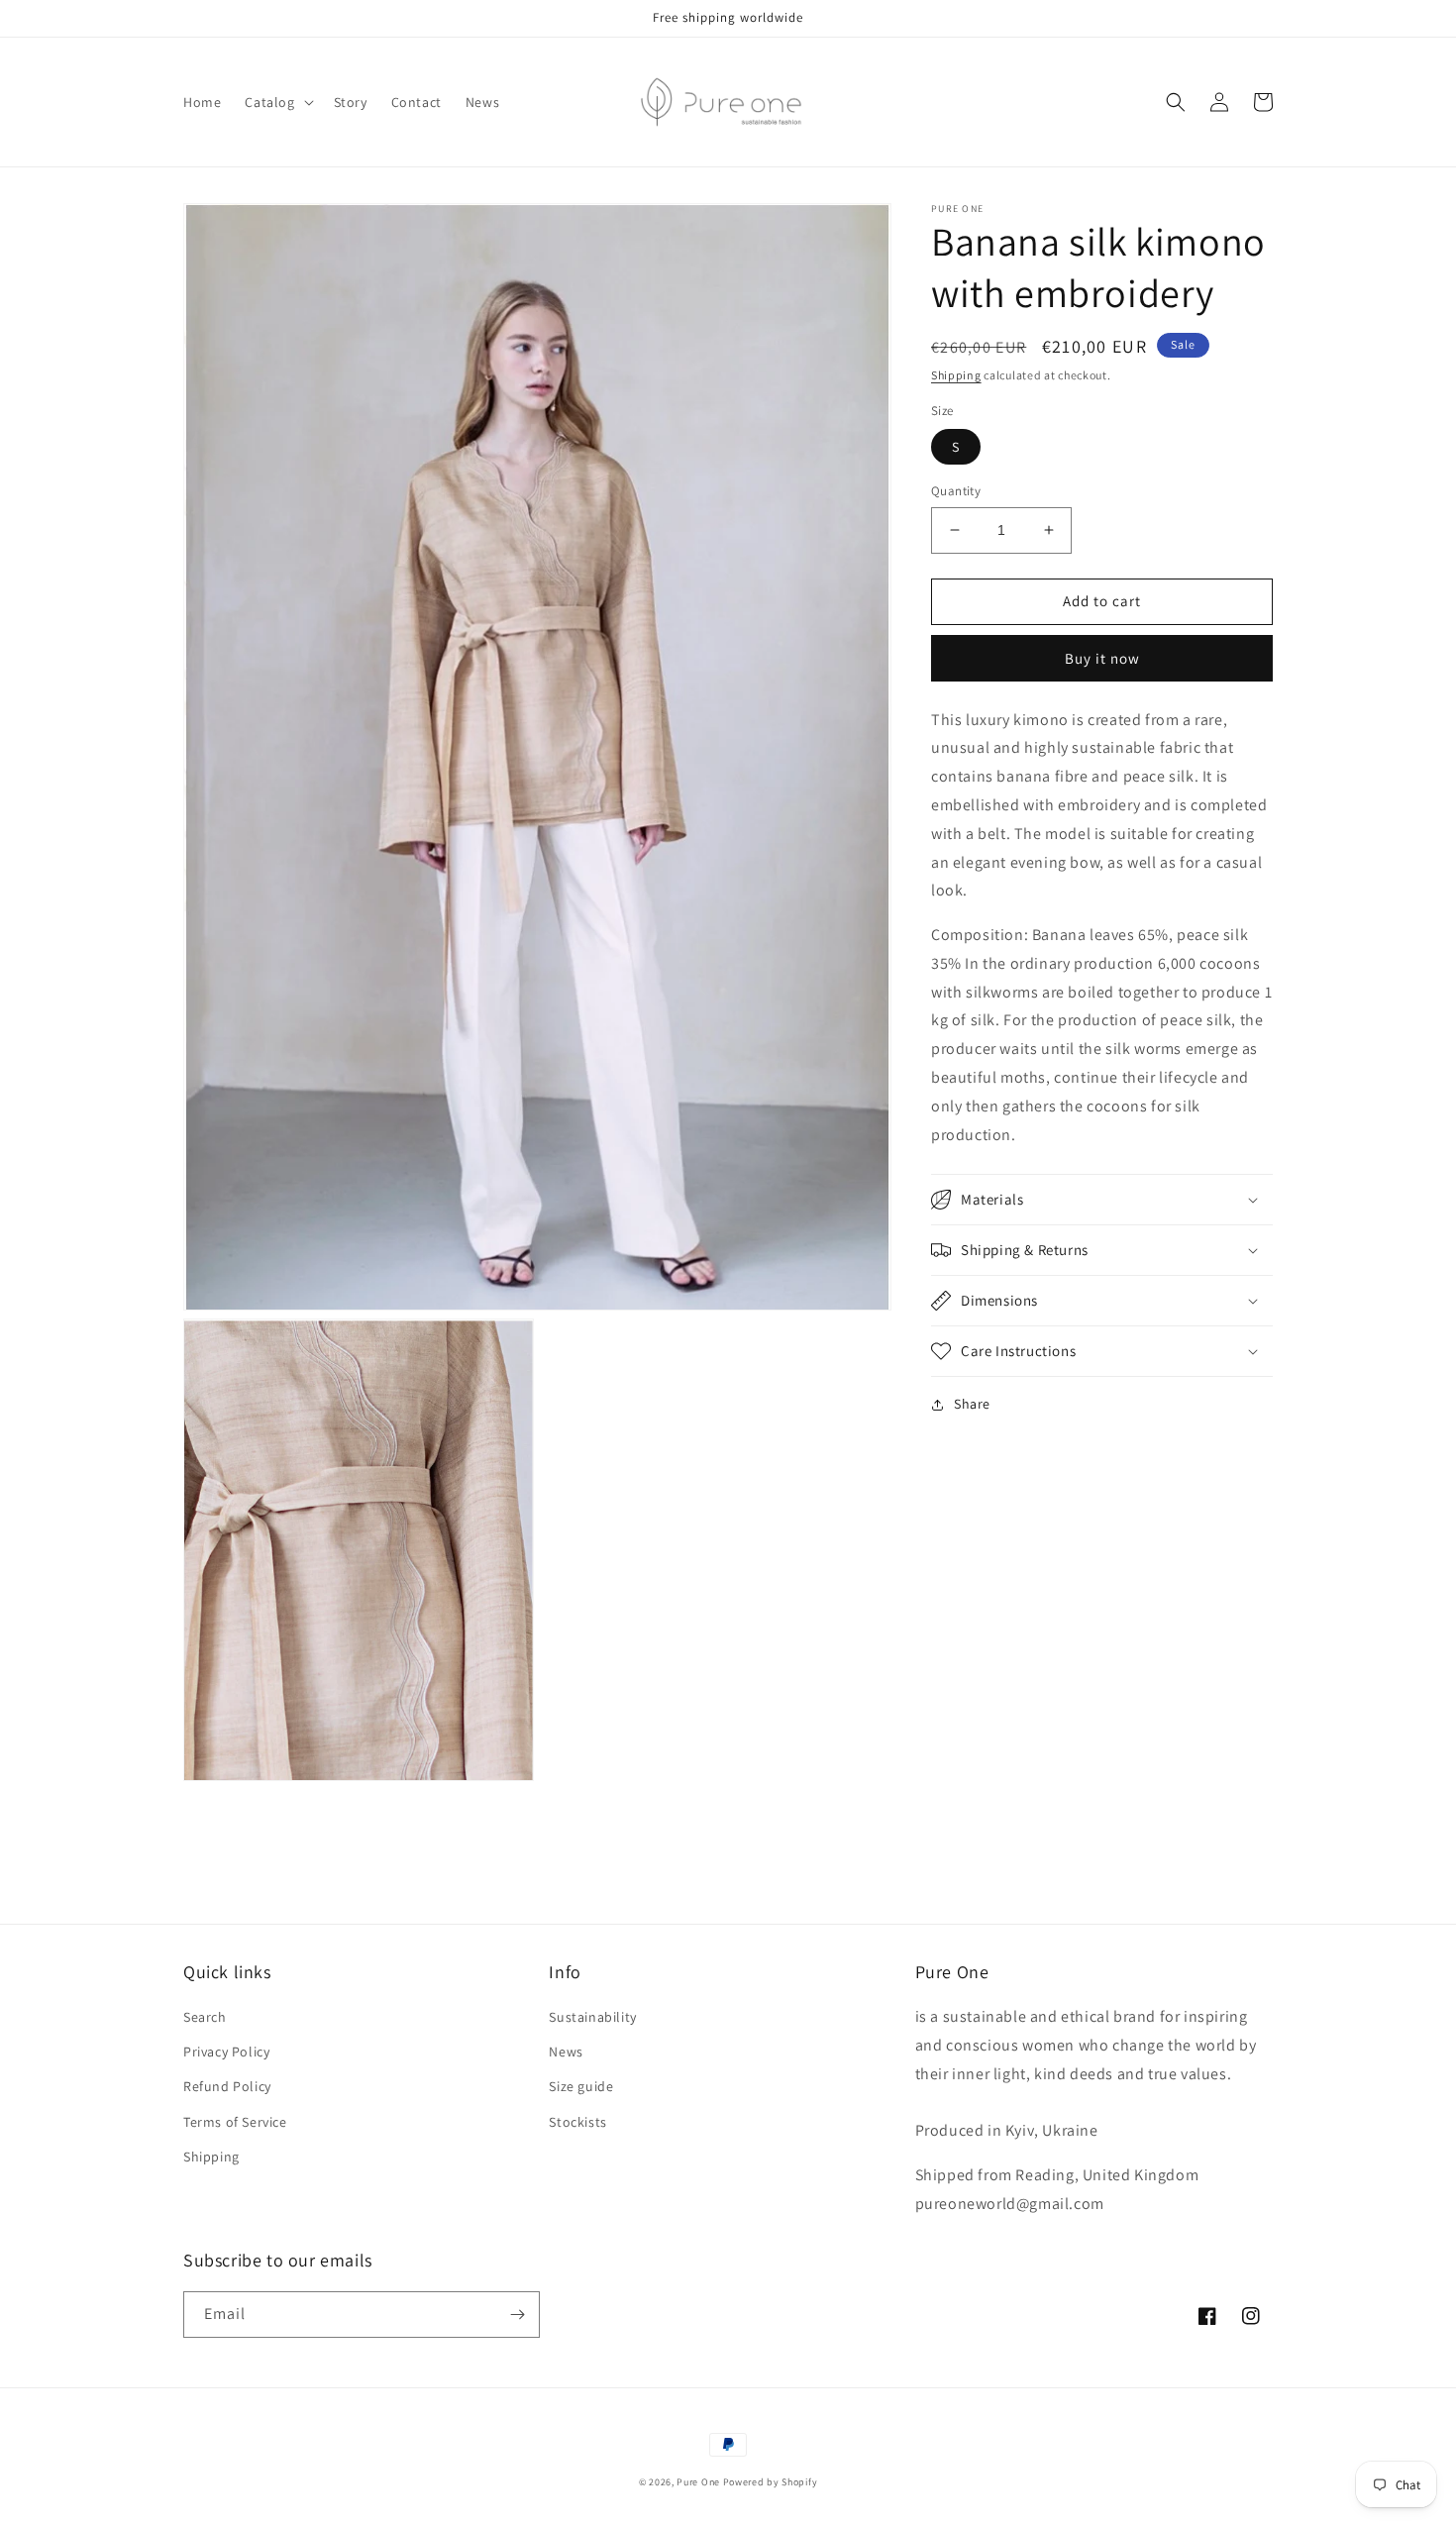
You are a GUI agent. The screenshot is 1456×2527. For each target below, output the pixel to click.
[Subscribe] (517, 2315)
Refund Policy (227, 2086)
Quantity (956, 491)
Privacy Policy (226, 2052)
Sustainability (592, 2017)
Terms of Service (235, 2122)
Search (205, 2017)
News (566, 2052)
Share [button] (972, 1404)
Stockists (577, 2122)
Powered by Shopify (771, 2482)
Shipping (956, 375)
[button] (277, 102)
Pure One (698, 2482)
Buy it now (1102, 657)
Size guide (581, 2086)
